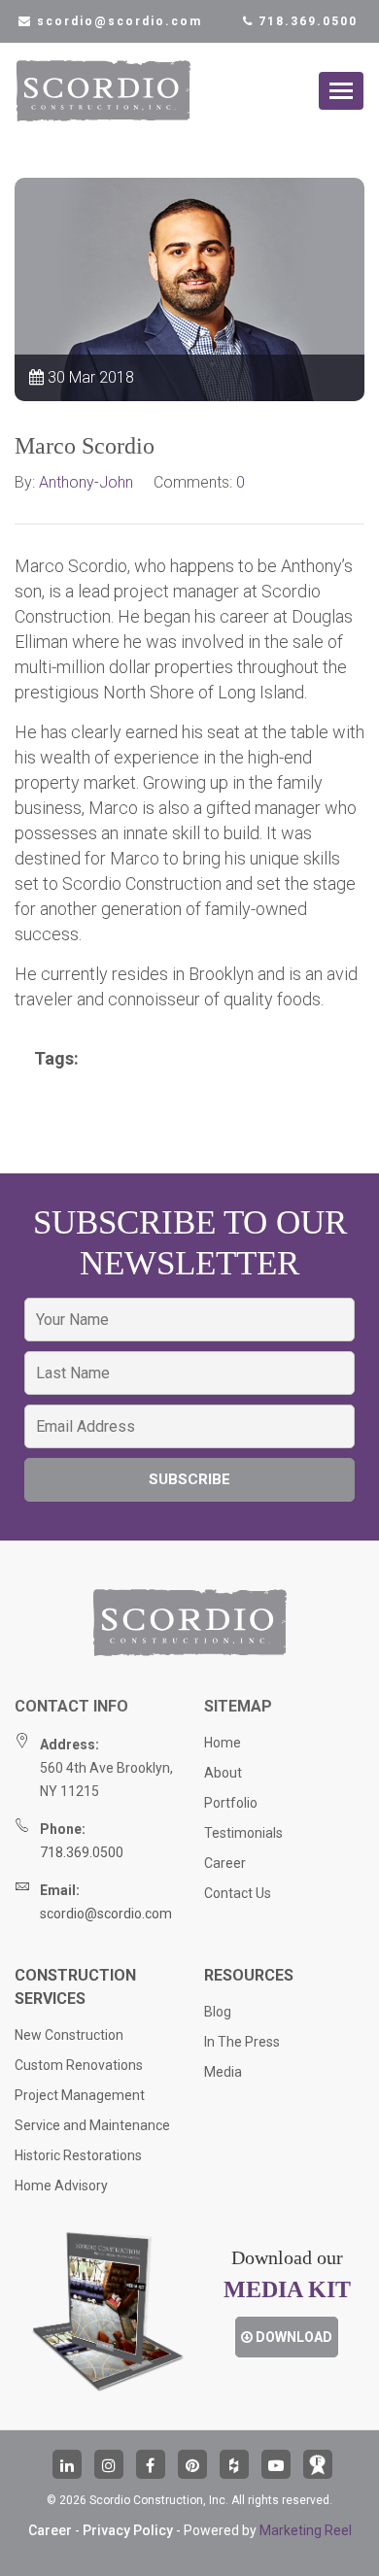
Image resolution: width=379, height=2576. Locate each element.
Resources (249, 1975)
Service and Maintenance (92, 2125)
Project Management (80, 2095)
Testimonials (243, 1833)
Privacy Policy (128, 2530)
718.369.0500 (306, 21)
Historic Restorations (78, 2155)
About (223, 1773)
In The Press (242, 2042)
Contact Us (238, 1893)
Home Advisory (61, 2186)
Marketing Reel (306, 2530)
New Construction (69, 2035)
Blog (218, 2012)
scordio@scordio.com (106, 1914)
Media (223, 2072)
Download (293, 2337)
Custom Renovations (79, 2065)
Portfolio (231, 1803)
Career (225, 1863)
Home (223, 1743)
